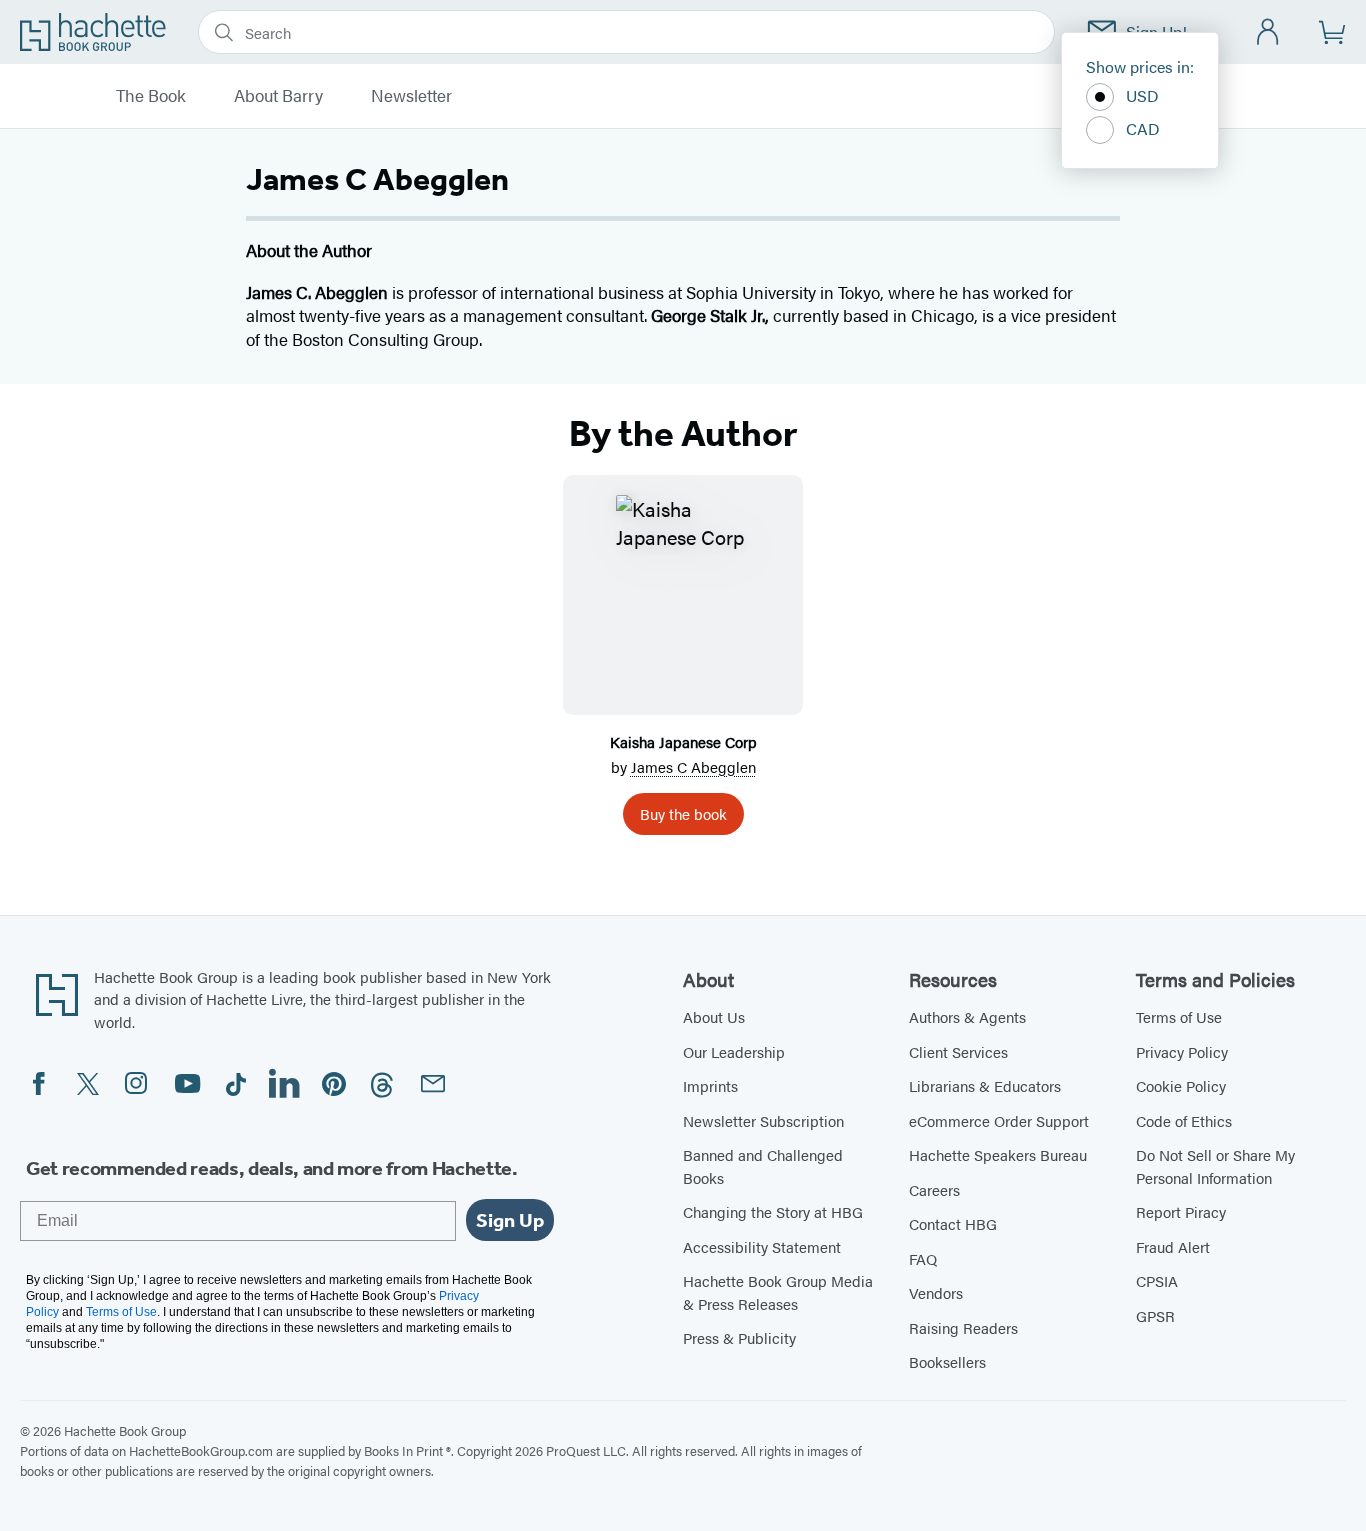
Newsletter (411, 96)
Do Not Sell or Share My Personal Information (1215, 1166)
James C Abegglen (693, 766)
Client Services (958, 1051)
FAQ (923, 1258)
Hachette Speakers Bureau (998, 1154)
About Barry (278, 96)
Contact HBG (953, 1223)
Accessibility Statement (762, 1246)
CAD (1143, 128)
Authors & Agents (967, 1016)
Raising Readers (963, 1327)
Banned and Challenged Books (763, 1166)
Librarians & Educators (985, 1085)
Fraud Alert (1173, 1246)
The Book (151, 96)
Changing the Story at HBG (773, 1211)
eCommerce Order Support (999, 1120)
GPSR (1155, 1315)
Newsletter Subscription (763, 1120)
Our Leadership (734, 1051)
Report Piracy (1181, 1211)
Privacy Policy (1182, 1051)
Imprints (710, 1085)
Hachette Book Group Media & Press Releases (778, 1292)
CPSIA (1157, 1280)
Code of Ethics (1184, 1120)
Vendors (936, 1292)
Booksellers (947, 1361)
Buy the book (683, 813)
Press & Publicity (739, 1337)
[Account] (1268, 32)
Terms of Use (1179, 1016)
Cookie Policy (1181, 1085)
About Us (714, 1016)
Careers (934, 1189)
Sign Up (510, 1220)
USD (1142, 95)
